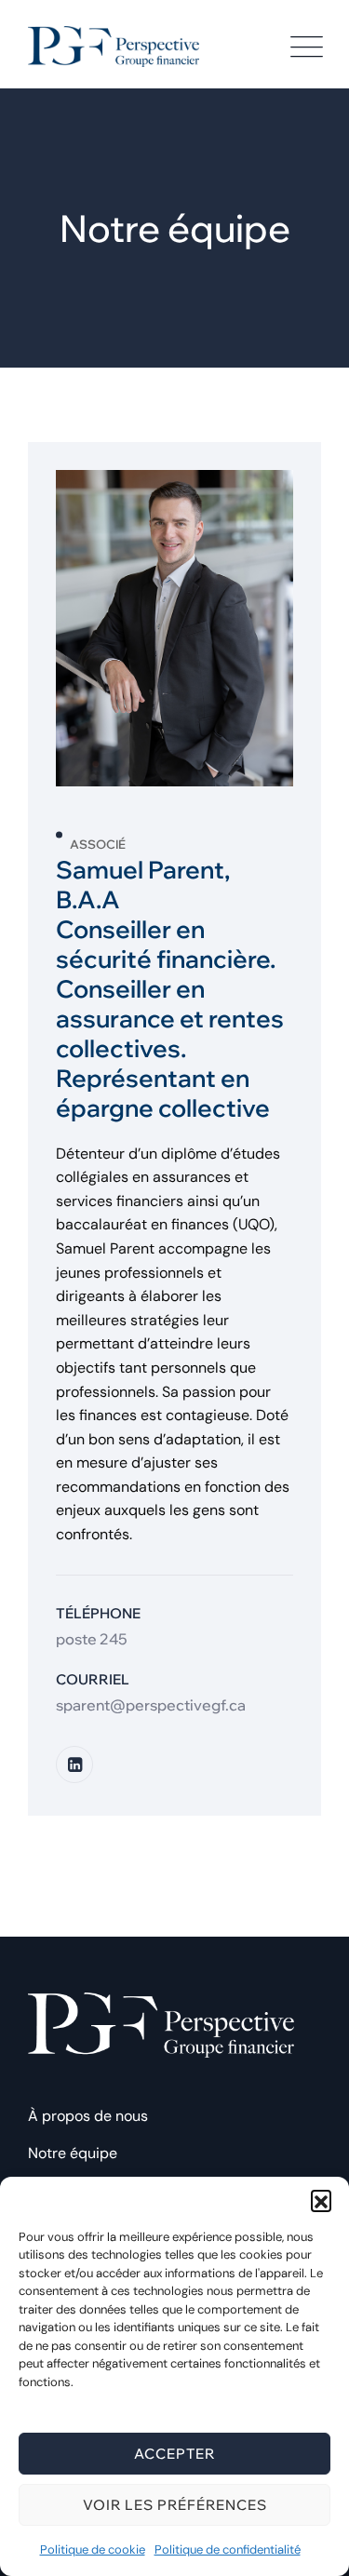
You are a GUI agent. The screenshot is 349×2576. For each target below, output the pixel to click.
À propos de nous (88, 2116)
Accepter (174, 2454)
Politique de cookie (93, 2549)
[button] (321, 2200)
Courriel (93, 1679)
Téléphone (98, 1613)
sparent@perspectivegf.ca (151, 1705)
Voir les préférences (175, 2505)
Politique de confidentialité (228, 2549)
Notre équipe (73, 2153)
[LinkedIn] (74, 1764)
